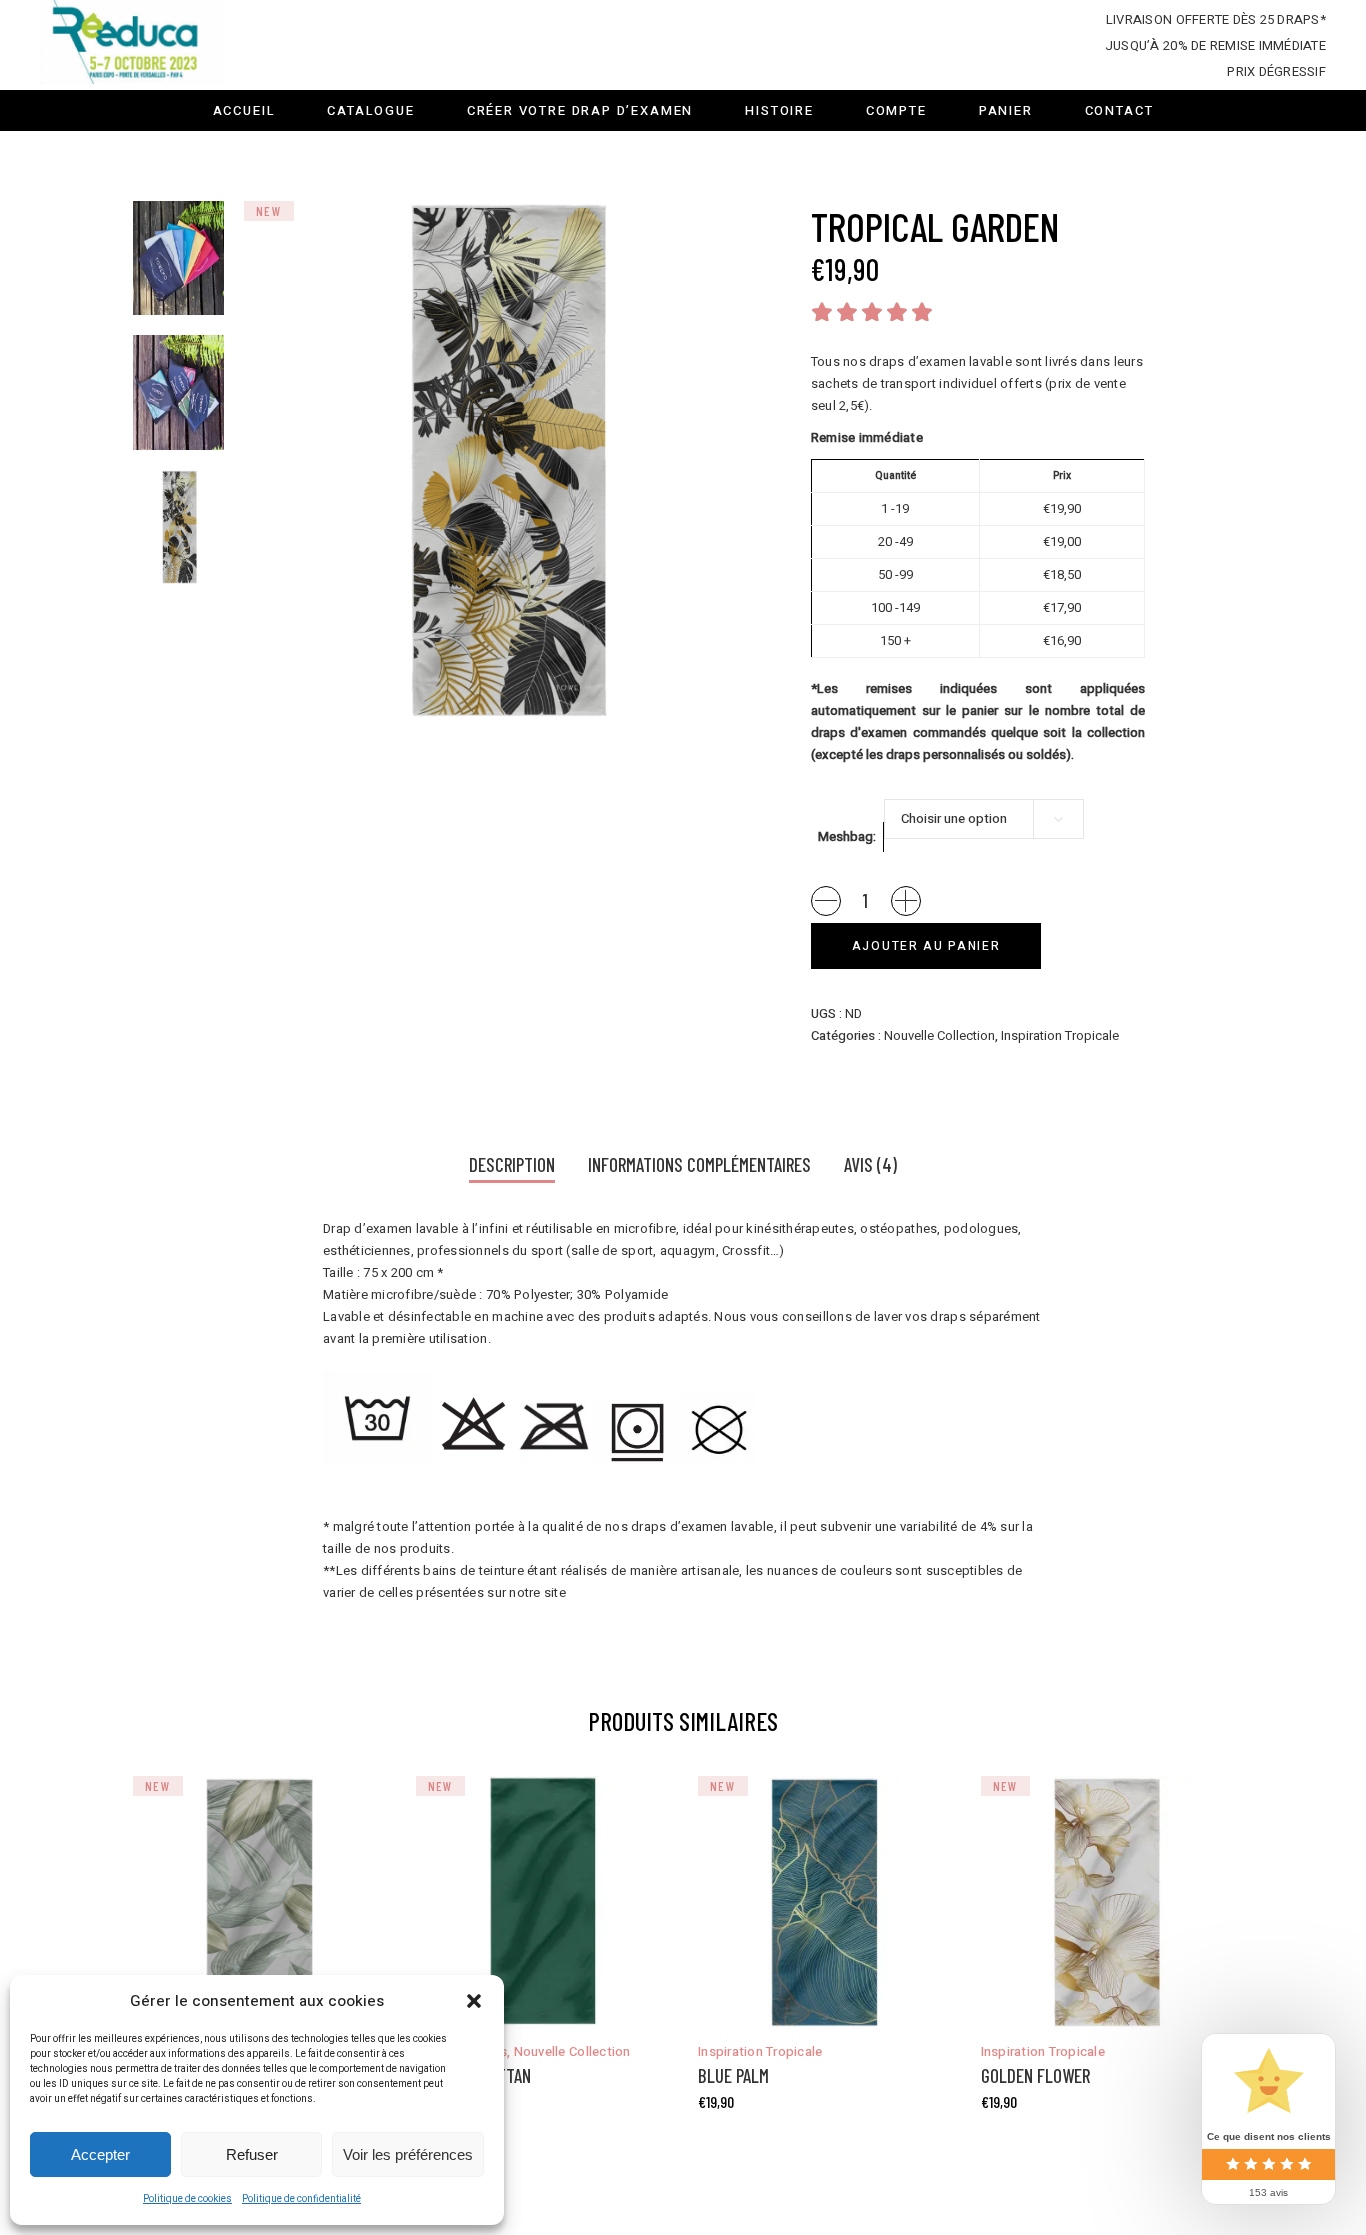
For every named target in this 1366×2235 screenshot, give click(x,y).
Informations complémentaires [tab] (699, 1164)
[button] (474, 2001)
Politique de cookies (187, 2199)
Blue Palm (733, 2075)
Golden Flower (1035, 2075)
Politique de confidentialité (301, 2199)
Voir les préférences (408, 2154)
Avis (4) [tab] (870, 1164)
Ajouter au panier (926, 946)
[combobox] (984, 819)
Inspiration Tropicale (1060, 1035)
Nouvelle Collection (939, 1035)
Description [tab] (512, 1164)
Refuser (252, 2154)
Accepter (100, 2154)
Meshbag (845, 836)
